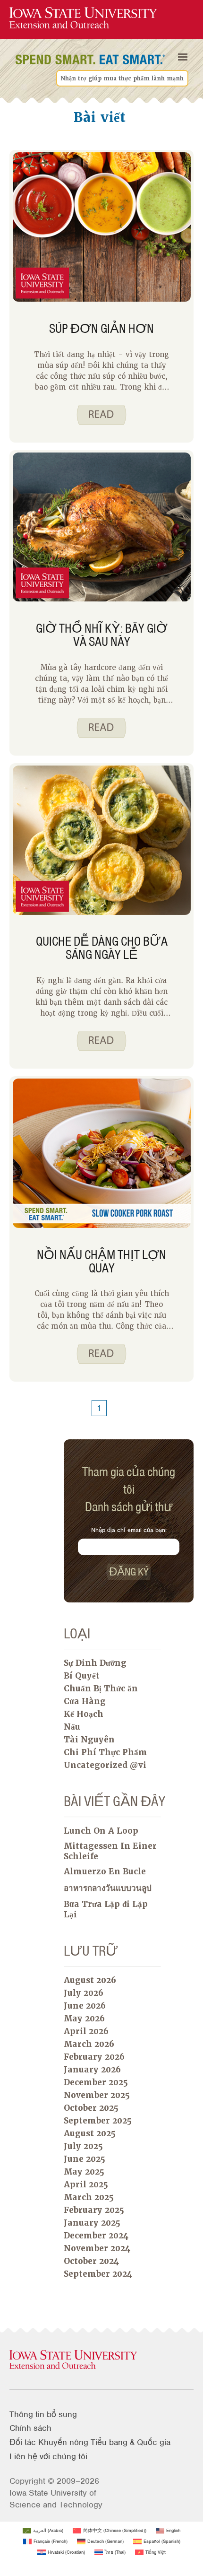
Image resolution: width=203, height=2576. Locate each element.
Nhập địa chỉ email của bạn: (129, 1530)
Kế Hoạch (84, 1714)
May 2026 (84, 2019)
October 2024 (91, 2261)
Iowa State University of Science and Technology (56, 2499)
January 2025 (92, 2223)
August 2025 (90, 2133)
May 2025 (84, 2172)
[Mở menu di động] (183, 57)
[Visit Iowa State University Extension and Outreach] (101, 2360)
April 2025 (86, 2184)
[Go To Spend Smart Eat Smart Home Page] (83, 18)
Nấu (72, 1727)
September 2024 (98, 2274)
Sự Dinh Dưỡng (95, 1663)
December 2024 (96, 2236)
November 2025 (97, 2095)
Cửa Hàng (85, 1701)
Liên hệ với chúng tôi (48, 2456)
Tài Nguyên (89, 1740)
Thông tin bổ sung (43, 2414)
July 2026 (84, 1993)
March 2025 (89, 2197)
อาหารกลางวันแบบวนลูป (108, 1888)
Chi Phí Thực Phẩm (106, 1752)
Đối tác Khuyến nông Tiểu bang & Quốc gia (90, 2442)
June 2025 (85, 2159)
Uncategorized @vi (105, 1765)
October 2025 (91, 2108)
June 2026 (85, 2006)
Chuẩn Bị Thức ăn (101, 1688)
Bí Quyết (82, 1676)
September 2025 (98, 2121)
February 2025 (94, 2210)
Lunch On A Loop (101, 1831)
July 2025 (83, 2146)
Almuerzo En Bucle (105, 1871)
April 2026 (86, 2031)
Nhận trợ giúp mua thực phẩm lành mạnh (122, 78)
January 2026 (92, 2070)
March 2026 (89, 2044)
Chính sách (30, 2428)
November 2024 (97, 2248)
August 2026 (90, 1980)
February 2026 (94, 2057)
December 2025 (96, 2082)
